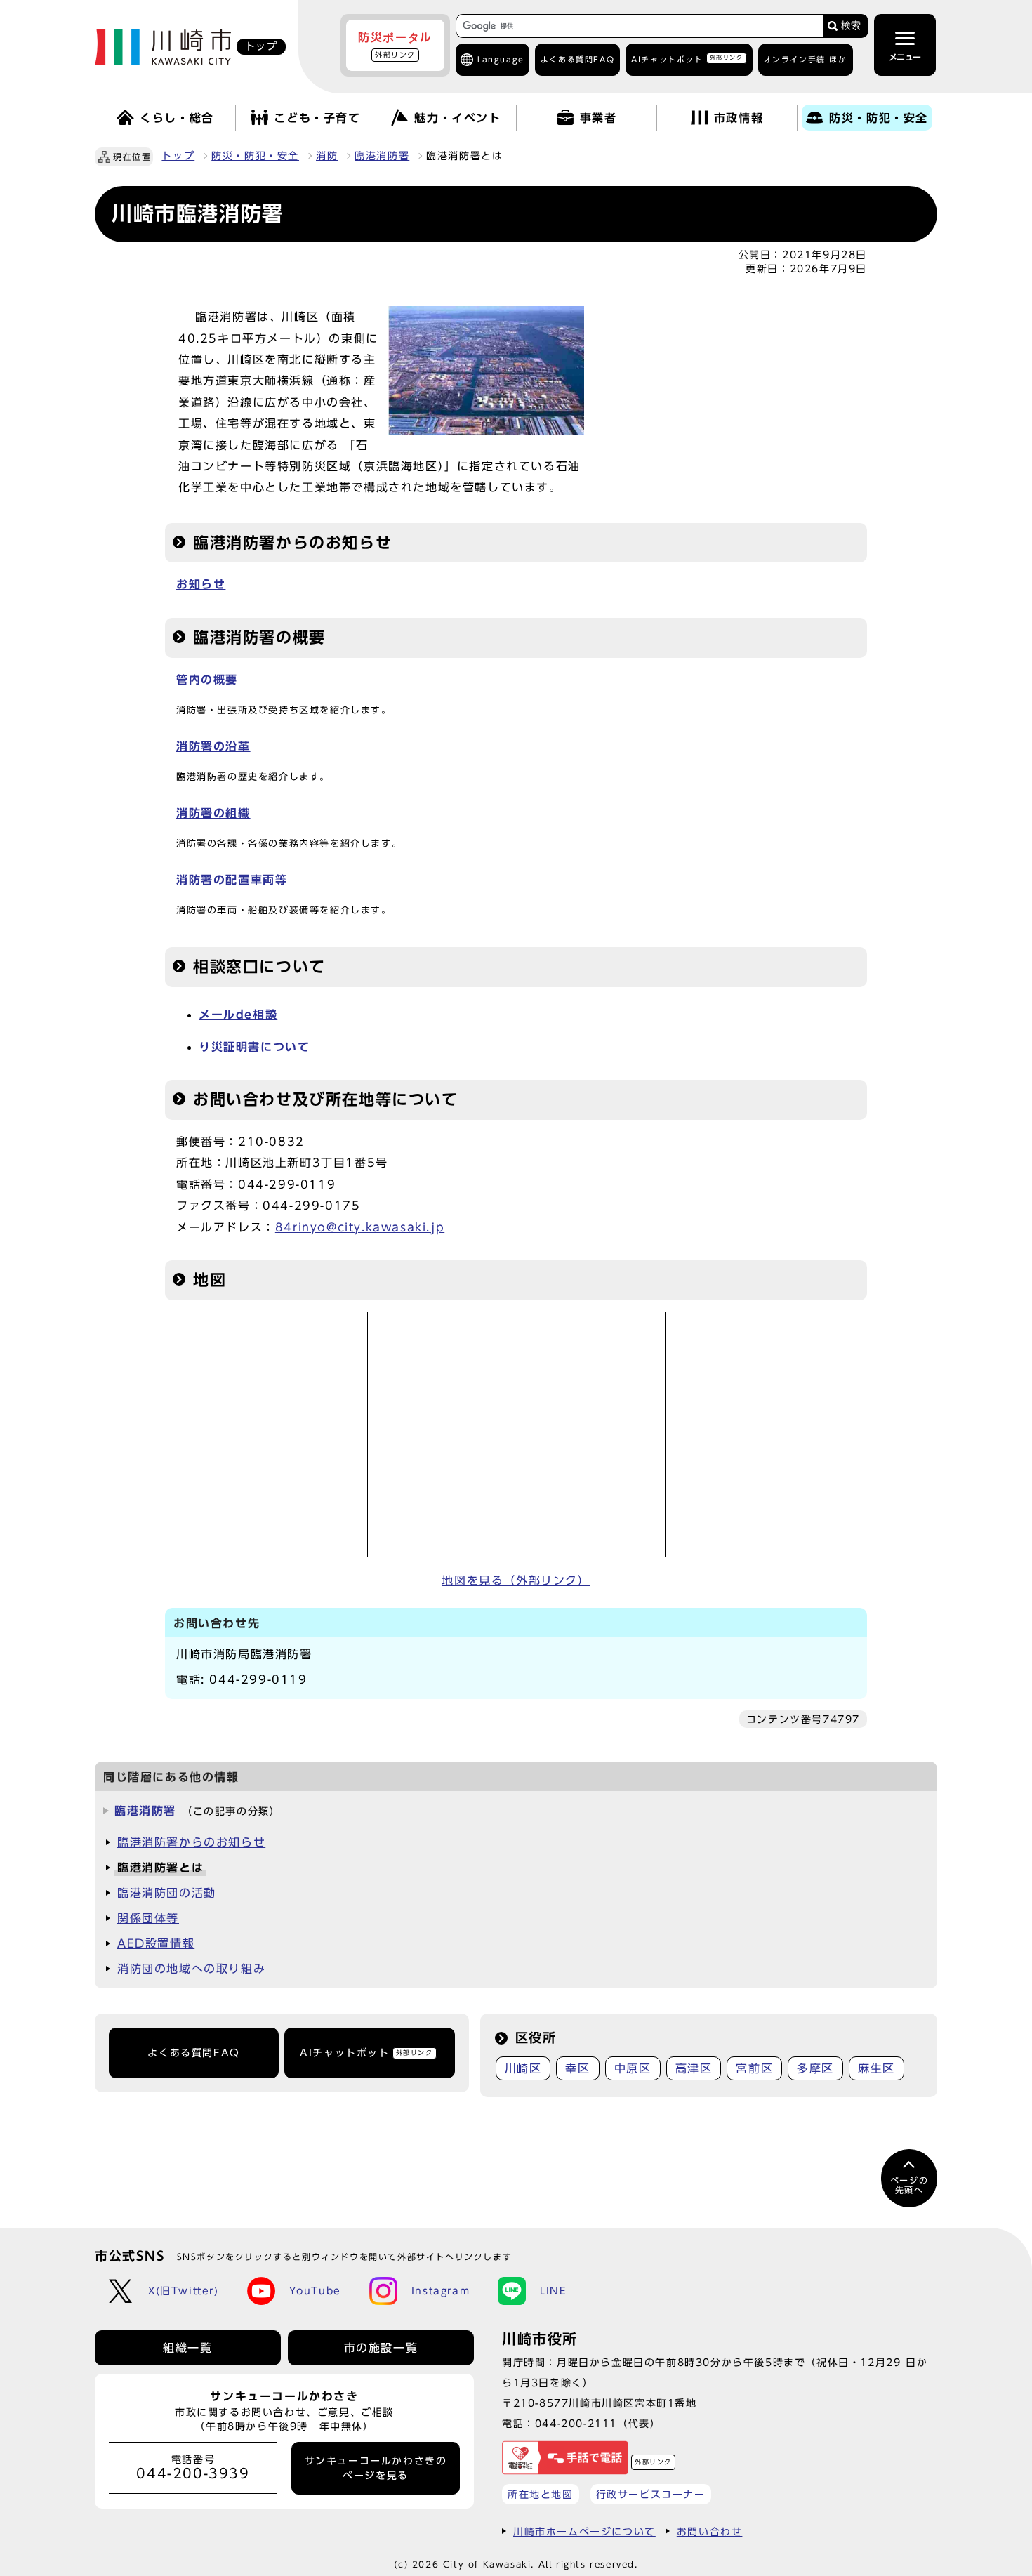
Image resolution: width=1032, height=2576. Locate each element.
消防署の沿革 (213, 746)
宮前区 (754, 2068)
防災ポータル (395, 45)
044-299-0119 (258, 1679)
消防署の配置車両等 (232, 880)
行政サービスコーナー (651, 2494)
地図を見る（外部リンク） (516, 1580)
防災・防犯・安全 (255, 156)
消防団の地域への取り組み (191, 1969)
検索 (851, 26)
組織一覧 (187, 2348)
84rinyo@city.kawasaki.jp (360, 1227)
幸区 (577, 2068)
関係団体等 (148, 1918)
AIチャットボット (687, 59)
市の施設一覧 (381, 2348)
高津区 (694, 2068)
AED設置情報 (156, 1943)
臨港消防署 (382, 156)
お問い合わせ (710, 2531)
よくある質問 (577, 59)
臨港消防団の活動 (167, 1893)
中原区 (633, 2068)
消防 (327, 156)
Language (501, 59)
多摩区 (815, 2068)
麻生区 (876, 2068)
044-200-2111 (576, 2423)
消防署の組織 (213, 813)
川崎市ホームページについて (584, 2531)
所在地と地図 (541, 2494)
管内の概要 (207, 680)
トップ (178, 156)
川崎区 (523, 2068)
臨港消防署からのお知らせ (191, 1842)
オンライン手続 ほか (806, 59)
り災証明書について (254, 1047)
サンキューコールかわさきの (376, 2468)
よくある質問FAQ (193, 2053)
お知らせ (201, 584)
